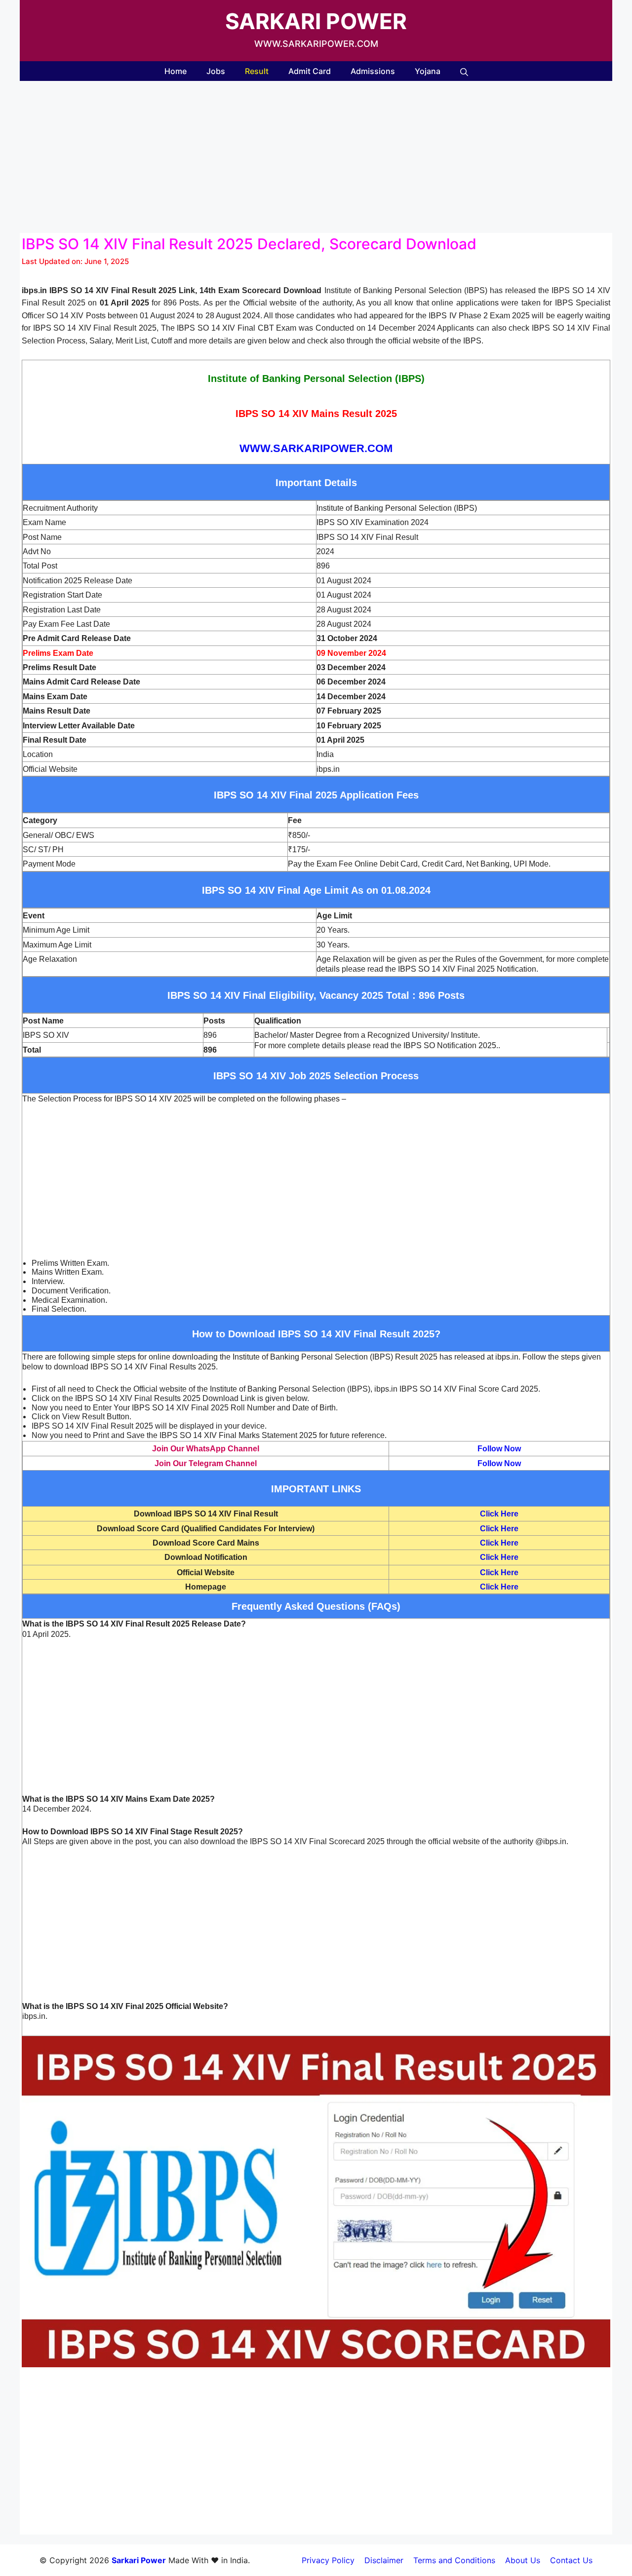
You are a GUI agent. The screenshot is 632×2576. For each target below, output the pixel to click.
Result (257, 71)
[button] (464, 71)
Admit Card (310, 71)
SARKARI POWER (316, 21)
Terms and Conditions (454, 2560)
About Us (523, 2560)
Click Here (499, 1514)
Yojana (428, 71)
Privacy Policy (328, 2560)
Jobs (216, 71)
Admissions (373, 71)
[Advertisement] (316, 160)
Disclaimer (384, 2560)
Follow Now (499, 1449)
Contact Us (571, 2560)
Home (176, 71)
